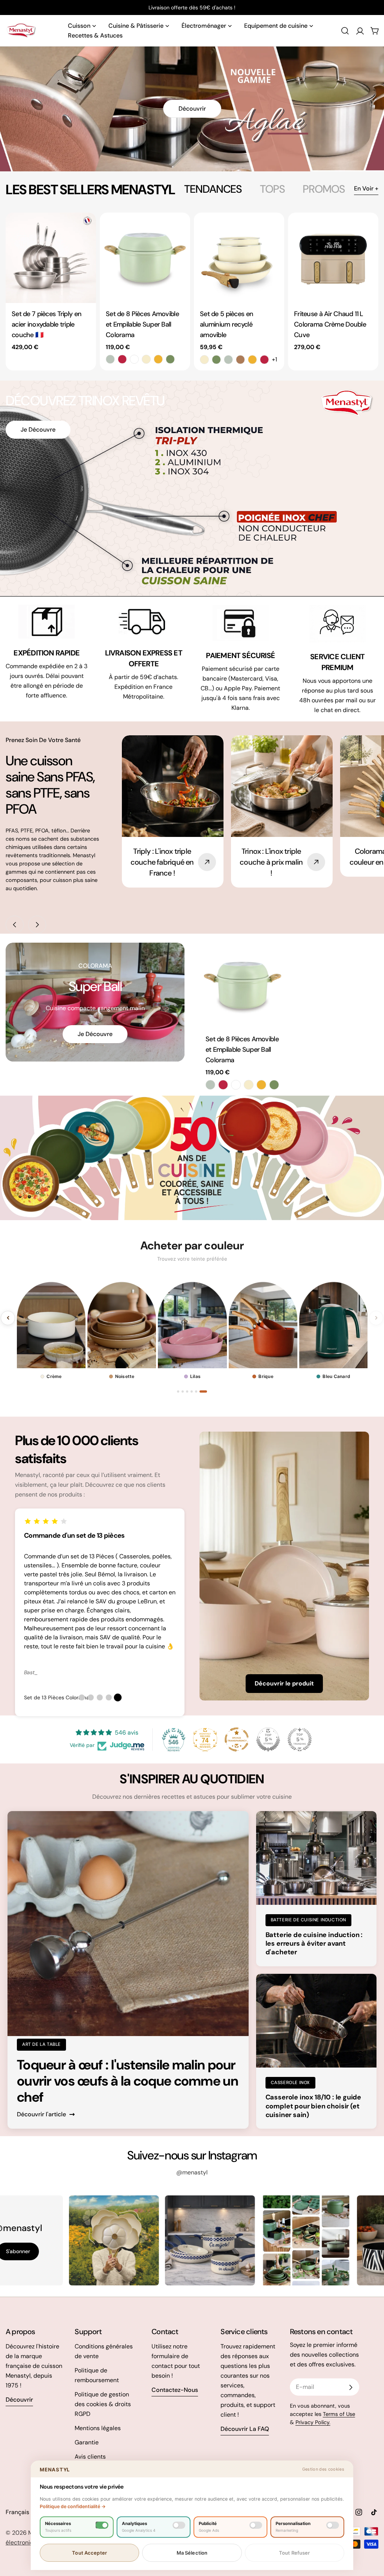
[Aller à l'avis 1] (82, 1697)
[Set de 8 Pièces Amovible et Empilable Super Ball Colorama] (145, 258)
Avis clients (90, 2457)
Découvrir (192, 109)
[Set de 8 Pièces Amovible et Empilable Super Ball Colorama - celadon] (110, 359)
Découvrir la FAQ (245, 2429)
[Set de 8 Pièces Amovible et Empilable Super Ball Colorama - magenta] (122, 359)
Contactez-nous (175, 2390)
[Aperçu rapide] (85, 229)
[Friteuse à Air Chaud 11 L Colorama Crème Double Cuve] (333, 258)
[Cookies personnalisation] (333, 2525)
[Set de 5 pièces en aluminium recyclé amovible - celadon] (228, 360)
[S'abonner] (351, 2387)
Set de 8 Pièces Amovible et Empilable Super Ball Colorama (142, 324)
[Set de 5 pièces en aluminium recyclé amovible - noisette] (240, 360)
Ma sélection (192, 2553)
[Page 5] (201, 1391)
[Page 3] (190, 1391)
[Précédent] (8, 1318)
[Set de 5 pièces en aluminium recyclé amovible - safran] (252, 360)
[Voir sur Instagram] (100, 2240)
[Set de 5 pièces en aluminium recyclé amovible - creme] (204, 360)
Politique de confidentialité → (73, 2506)
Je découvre (38, 430)
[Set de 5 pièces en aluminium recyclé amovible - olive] (216, 360)
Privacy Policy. (313, 2422)
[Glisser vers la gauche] (15, 925)
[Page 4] (197, 1391)
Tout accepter (89, 2553)
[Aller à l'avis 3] (100, 1697)
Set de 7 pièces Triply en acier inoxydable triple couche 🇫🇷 (46, 324)
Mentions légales (98, 2428)
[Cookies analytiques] (179, 2525)
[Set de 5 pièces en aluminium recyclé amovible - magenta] (264, 360)
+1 (274, 359)
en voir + (366, 188)
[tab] (213, 189)
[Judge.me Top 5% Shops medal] (268, 1739)
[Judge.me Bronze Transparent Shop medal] (237, 1739)
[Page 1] (178, 1391)
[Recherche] (345, 31)
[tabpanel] (192, 292)
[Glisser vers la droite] (37, 925)
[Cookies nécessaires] (102, 2525)
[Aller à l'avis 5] (118, 1697)
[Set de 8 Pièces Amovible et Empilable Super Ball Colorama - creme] (146, 359)
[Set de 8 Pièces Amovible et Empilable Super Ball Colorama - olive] (170, 359)
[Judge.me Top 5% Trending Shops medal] (300, 1739)
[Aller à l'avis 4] (109, 1697)
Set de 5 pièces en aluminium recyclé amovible (226, 324)
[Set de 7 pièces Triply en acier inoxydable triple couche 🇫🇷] (51, 258)
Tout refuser (295, 2553)
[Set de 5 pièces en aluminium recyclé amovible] (239, 258)
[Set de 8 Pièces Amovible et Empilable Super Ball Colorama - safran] (158, 359)
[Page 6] (206, 1391)
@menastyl (192, 2172)
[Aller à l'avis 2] (91, 1697)
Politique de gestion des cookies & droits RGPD (103, 2404)
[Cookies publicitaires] (256, 2525)
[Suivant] (376, 1318)
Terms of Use (339, 2414)
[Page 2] (183, 1391)
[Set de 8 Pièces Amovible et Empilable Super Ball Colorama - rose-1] (134, 359)
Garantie (87, 2442)
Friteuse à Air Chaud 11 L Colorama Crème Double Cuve (330, 324)
